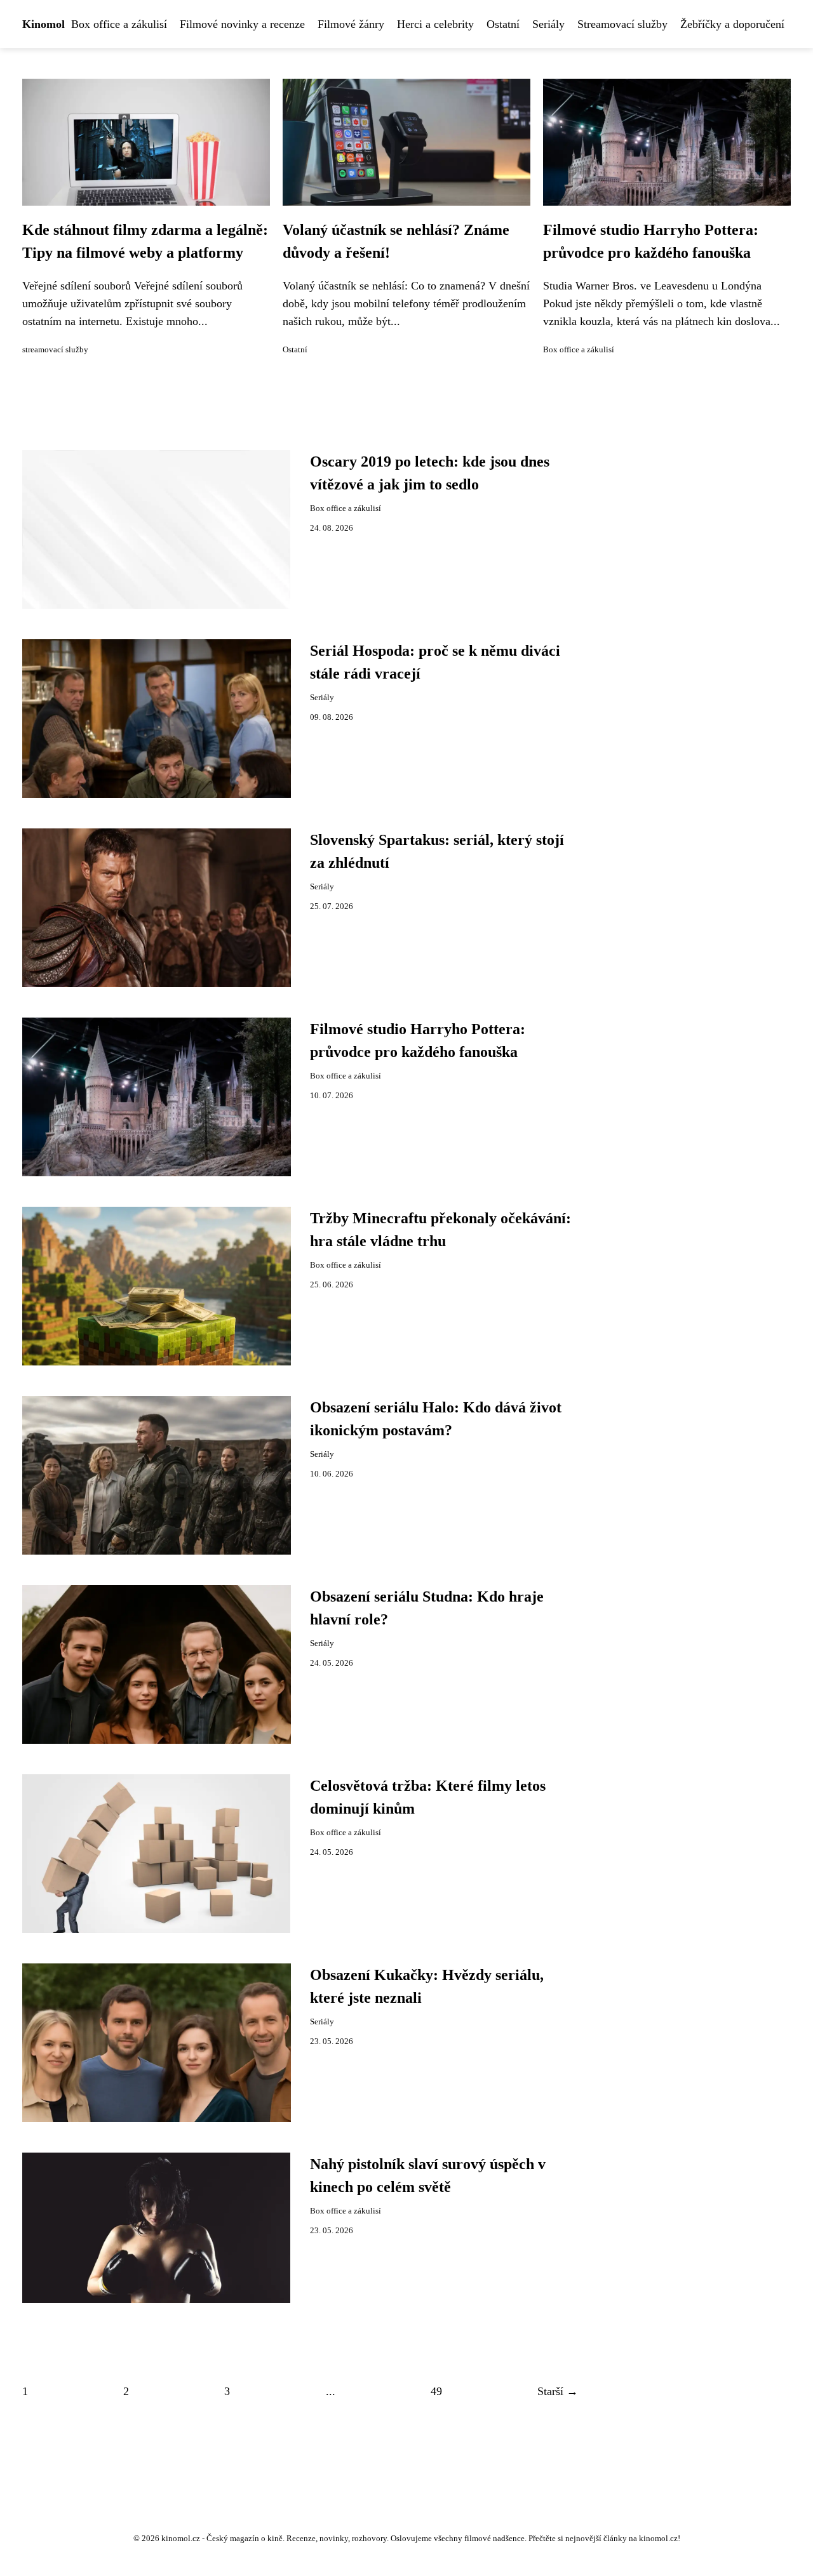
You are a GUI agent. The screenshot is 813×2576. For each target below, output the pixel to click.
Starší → (558, 2391)
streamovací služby (55, 350)
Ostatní (503, 24)
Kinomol (44, 24)
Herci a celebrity (435, 24)
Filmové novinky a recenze (242, 24)
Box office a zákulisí (119, 24)
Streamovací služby (622, 24)
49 (436, 2391)
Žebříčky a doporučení (732, 24)
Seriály (548, 24)
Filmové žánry (351, 24)
